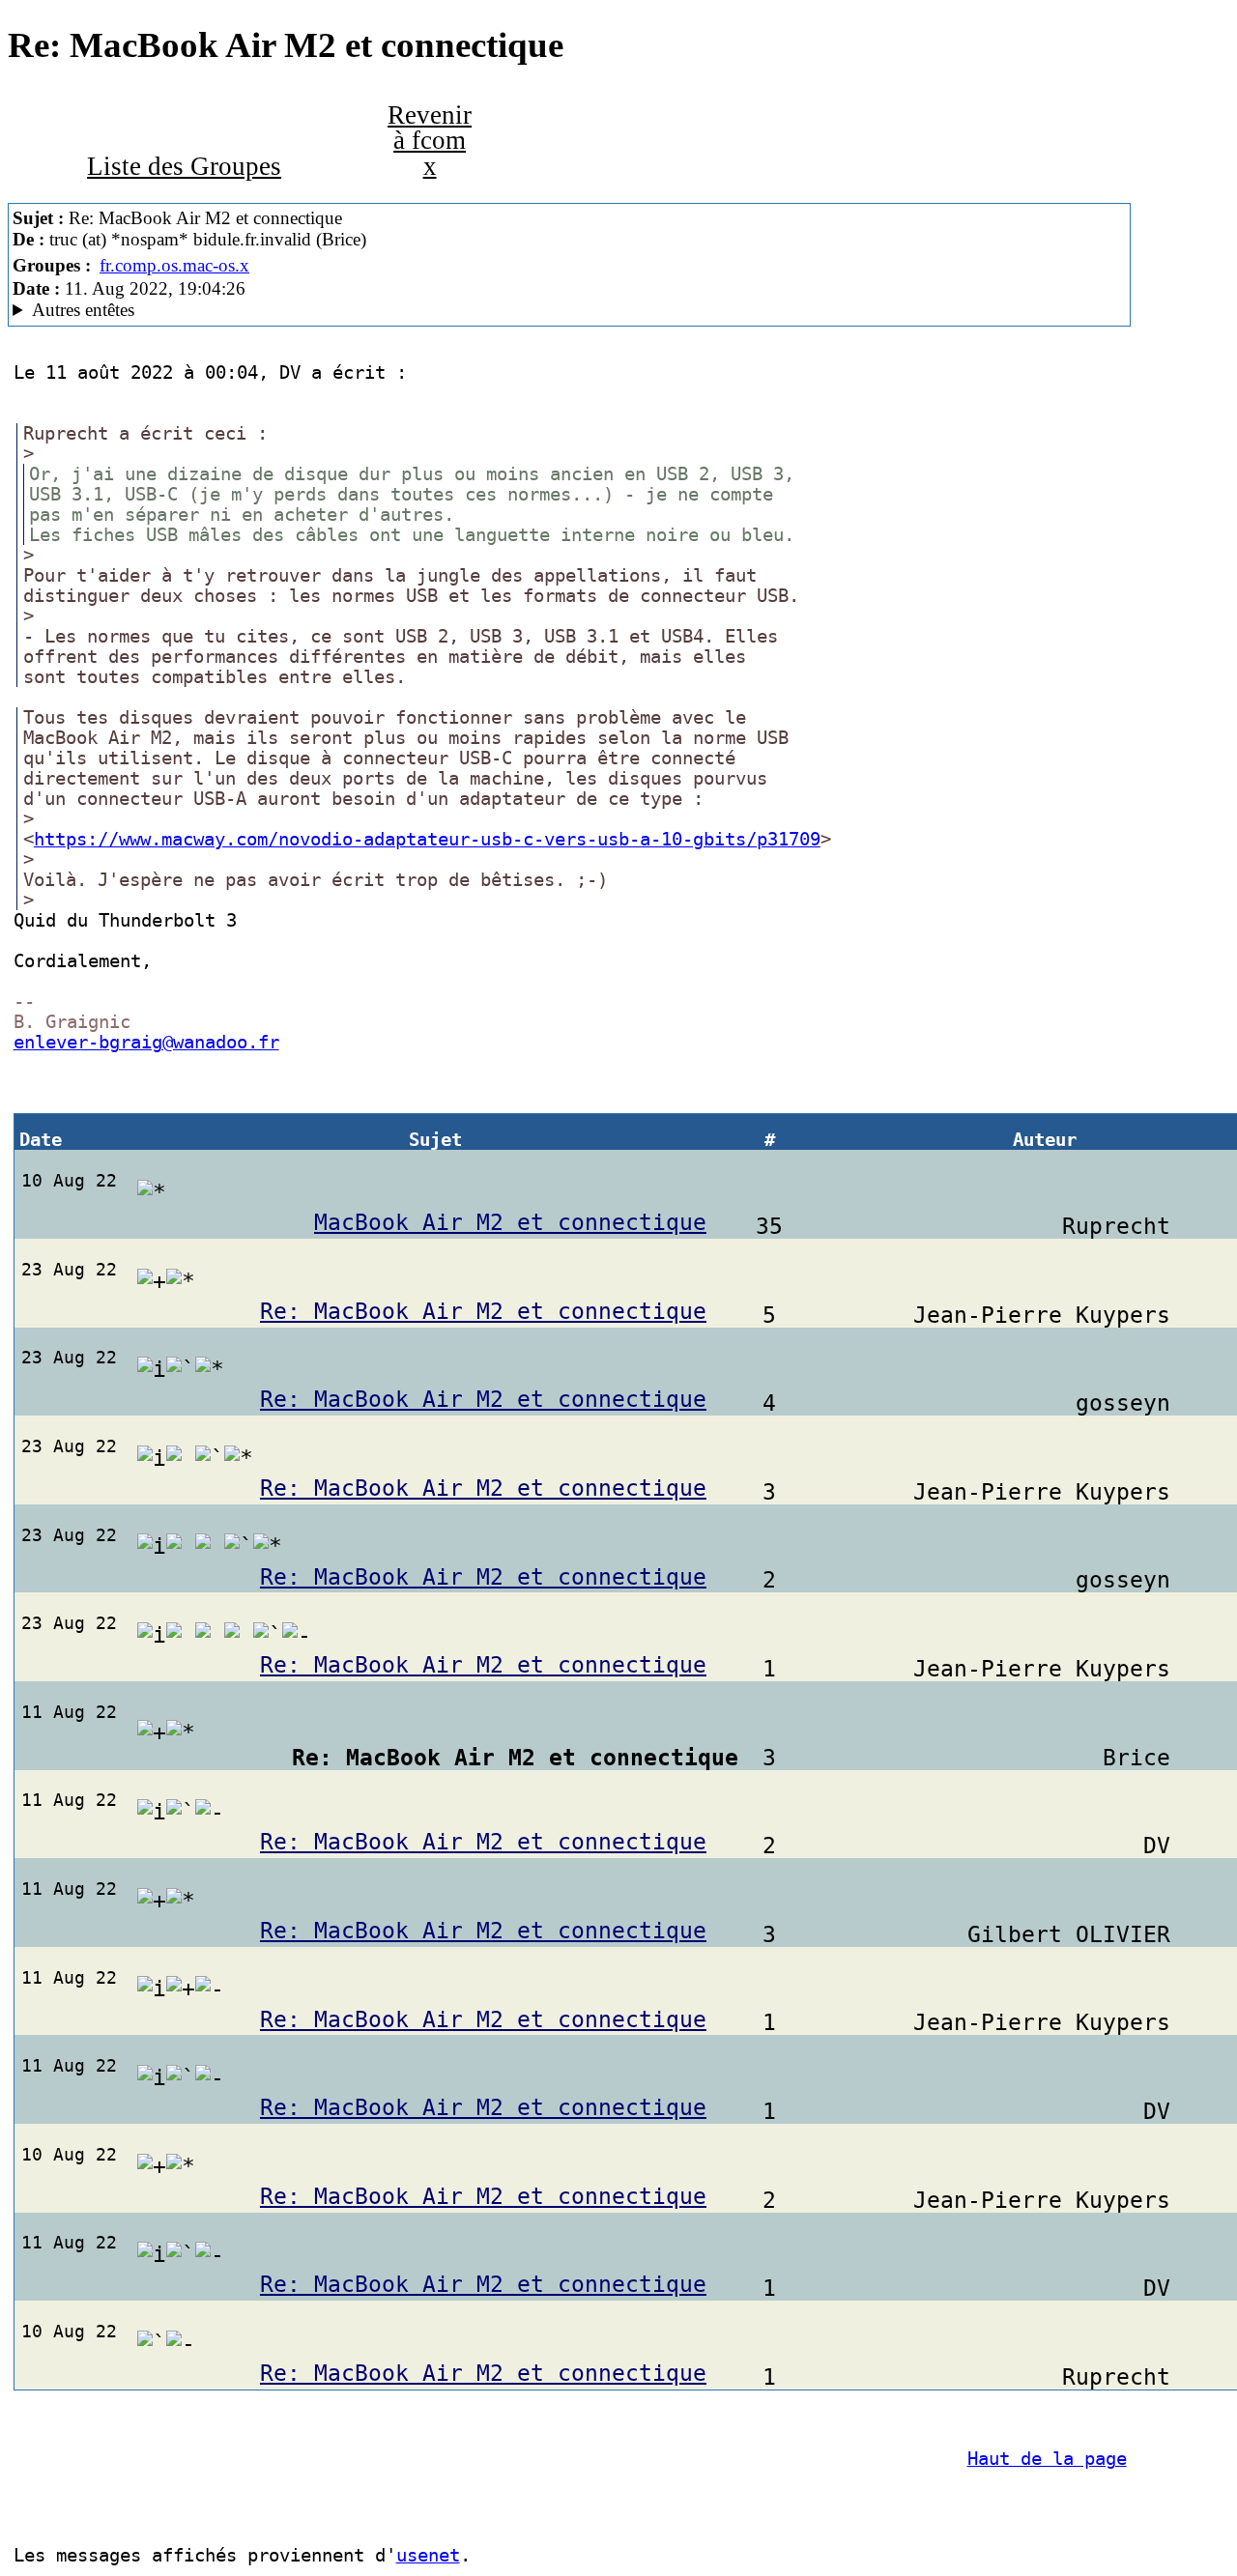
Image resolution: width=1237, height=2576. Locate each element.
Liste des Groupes (184, 166)
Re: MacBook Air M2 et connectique (483, 1311)
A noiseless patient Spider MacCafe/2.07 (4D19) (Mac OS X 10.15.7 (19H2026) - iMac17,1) (312, 310)
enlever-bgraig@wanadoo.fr (146, 1042)
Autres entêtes (83, 310)
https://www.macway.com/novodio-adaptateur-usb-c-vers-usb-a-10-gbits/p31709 (427, 839)
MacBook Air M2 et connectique (510, 1222)
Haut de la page (1047, 2459)
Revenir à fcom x (430, 141)
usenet (428, 2555)
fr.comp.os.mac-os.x (174, 265)
